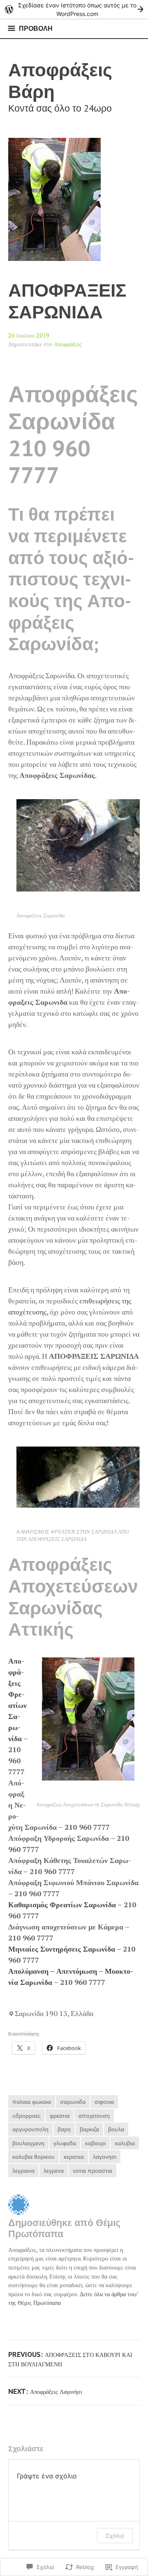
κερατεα (74, 2157)
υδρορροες (27, 2115)
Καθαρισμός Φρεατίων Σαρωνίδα (62, 1904)
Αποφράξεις (68, 344)
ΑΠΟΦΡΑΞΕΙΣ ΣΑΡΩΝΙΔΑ (67, 301)
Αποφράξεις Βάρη (60, 80)
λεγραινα (23, 2170)
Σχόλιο (115, 2536)
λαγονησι (105, 2157)
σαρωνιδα (73, 2102)
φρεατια (60, 2115)
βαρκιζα (89, 2129)
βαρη (64, 2129)
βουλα (116, 2129)
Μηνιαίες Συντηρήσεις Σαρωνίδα (62, 1949)
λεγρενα (54, 2170)
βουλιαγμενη (28, 2143)
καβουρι (95, 2143)
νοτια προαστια (92, 2170)
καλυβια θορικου (34, 2157)
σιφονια (104, 2102)
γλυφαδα (65, 2143)
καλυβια (125, 2143)
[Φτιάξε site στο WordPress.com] (74, 9)
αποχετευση (94, 2115)
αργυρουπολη (30, 2129)
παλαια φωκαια (32, 2102)
